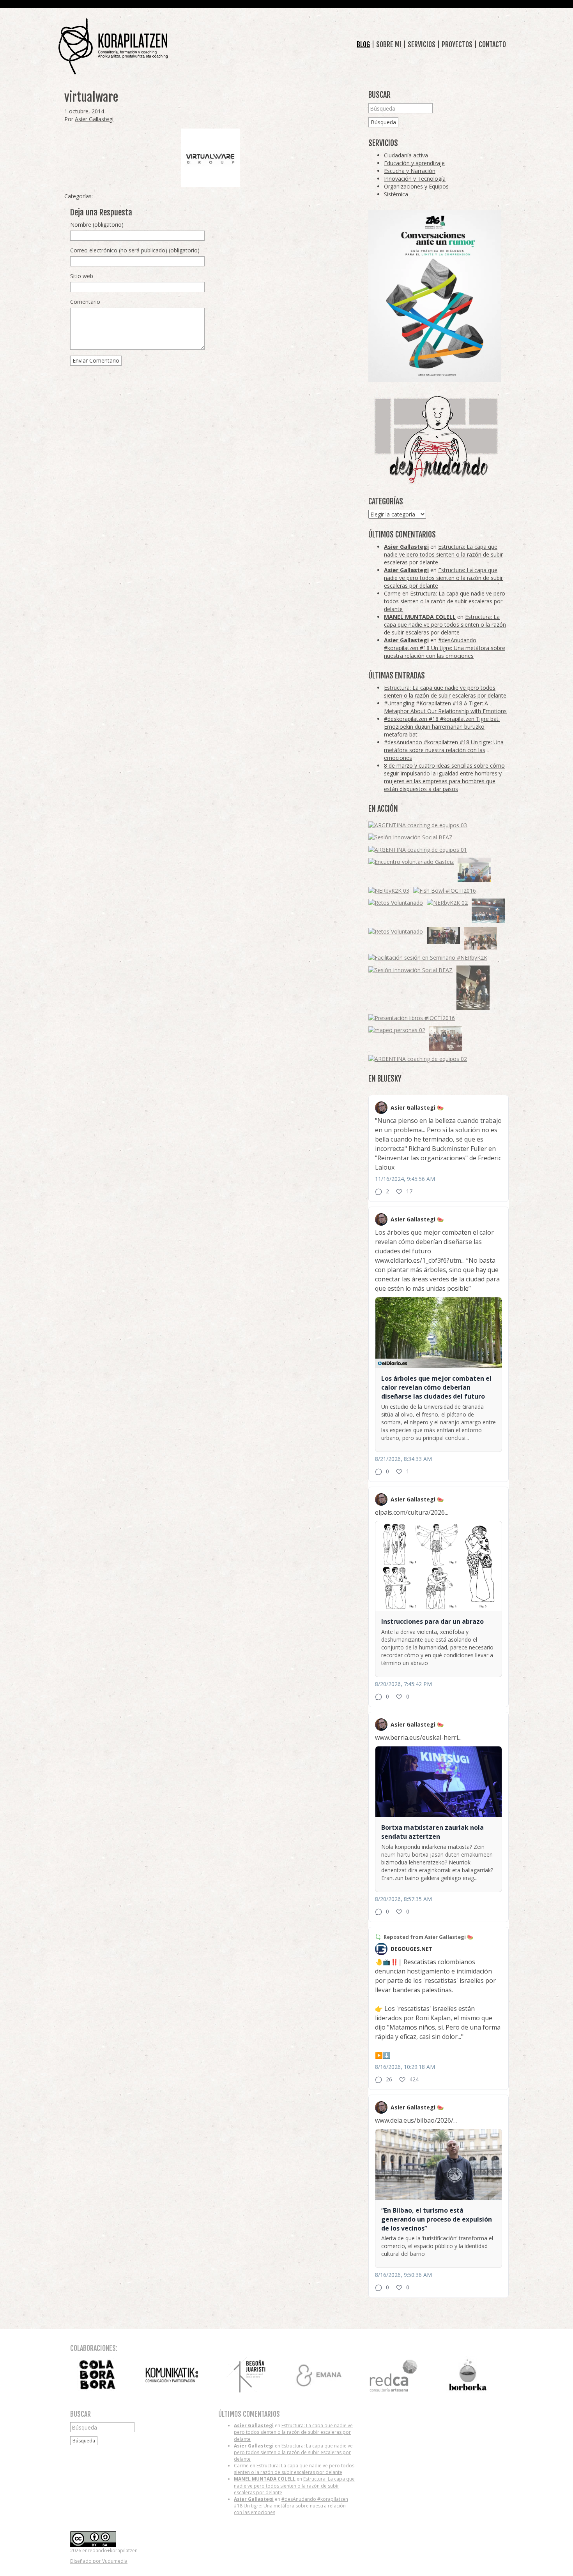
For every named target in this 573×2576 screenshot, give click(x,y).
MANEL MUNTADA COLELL (420, 617)
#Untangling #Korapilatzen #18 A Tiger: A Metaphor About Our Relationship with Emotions (445, 707)
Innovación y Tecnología (415, 179)
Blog (363, 44)
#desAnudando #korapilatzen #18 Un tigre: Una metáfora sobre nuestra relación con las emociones (445, 648)
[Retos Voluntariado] (396, 903)
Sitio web (82, 276)
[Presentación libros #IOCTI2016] (412, 1018)
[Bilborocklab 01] (488, 911)
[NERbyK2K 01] (473, 988)
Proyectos (457, 44)
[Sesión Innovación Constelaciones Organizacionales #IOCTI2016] (446, 1038)
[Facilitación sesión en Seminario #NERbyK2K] (428, 958)
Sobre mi (389, 44)
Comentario (85, 302)
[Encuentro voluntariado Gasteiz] (411, 862)
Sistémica (396, 194)
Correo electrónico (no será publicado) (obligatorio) (135, 250)
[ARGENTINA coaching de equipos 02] (418, 1059)
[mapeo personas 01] (443, 935)
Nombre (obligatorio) (97, 225)
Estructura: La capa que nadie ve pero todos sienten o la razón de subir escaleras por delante (443, 554)
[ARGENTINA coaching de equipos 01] (418, 849)
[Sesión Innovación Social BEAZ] (410, 837)
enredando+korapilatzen (113, 47)
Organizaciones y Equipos (416, 186)
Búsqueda (383, 122)
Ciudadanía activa (406, 155)
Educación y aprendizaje (414, 163)
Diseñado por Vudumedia (99, 2561)
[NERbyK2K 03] (389, 890)
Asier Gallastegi (94, 119)
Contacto (492, 44)
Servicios (422, 44)
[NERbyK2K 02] (447, 903)
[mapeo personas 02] (397, 1030)
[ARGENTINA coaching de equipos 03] (418, 825)
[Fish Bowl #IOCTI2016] (445, 890)
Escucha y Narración (410, 171)
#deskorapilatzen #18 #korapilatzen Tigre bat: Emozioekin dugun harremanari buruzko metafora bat (442, 727)
